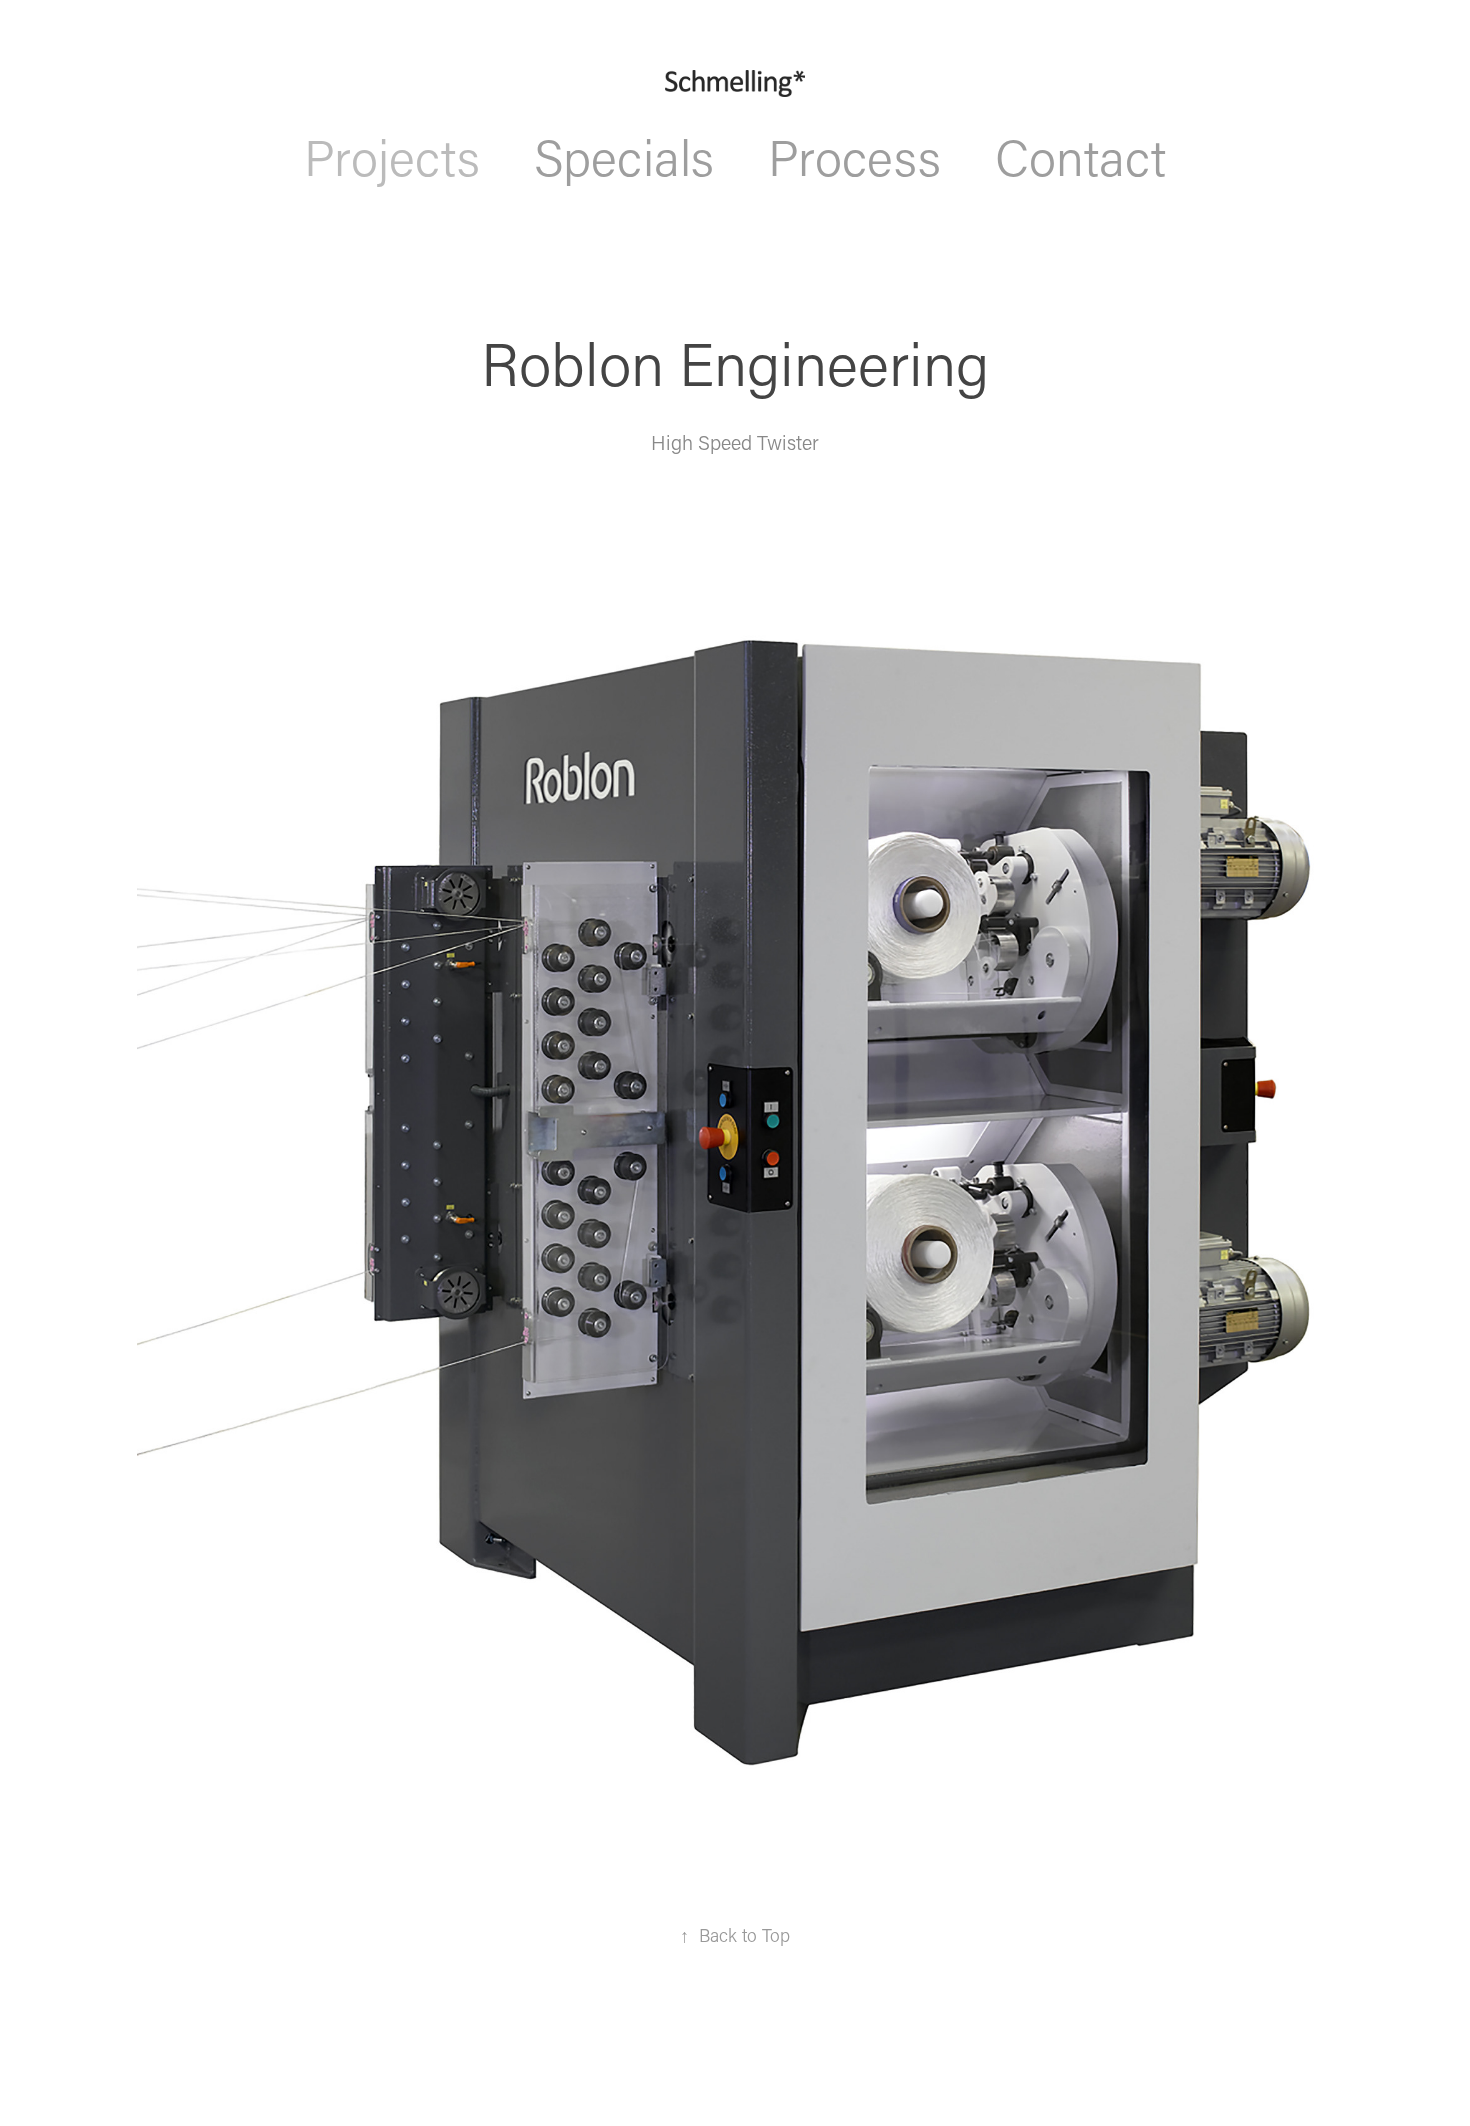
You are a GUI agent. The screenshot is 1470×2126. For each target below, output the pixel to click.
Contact (1080, 156)
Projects (392, 156)
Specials (624, 156)
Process (854, 156)
